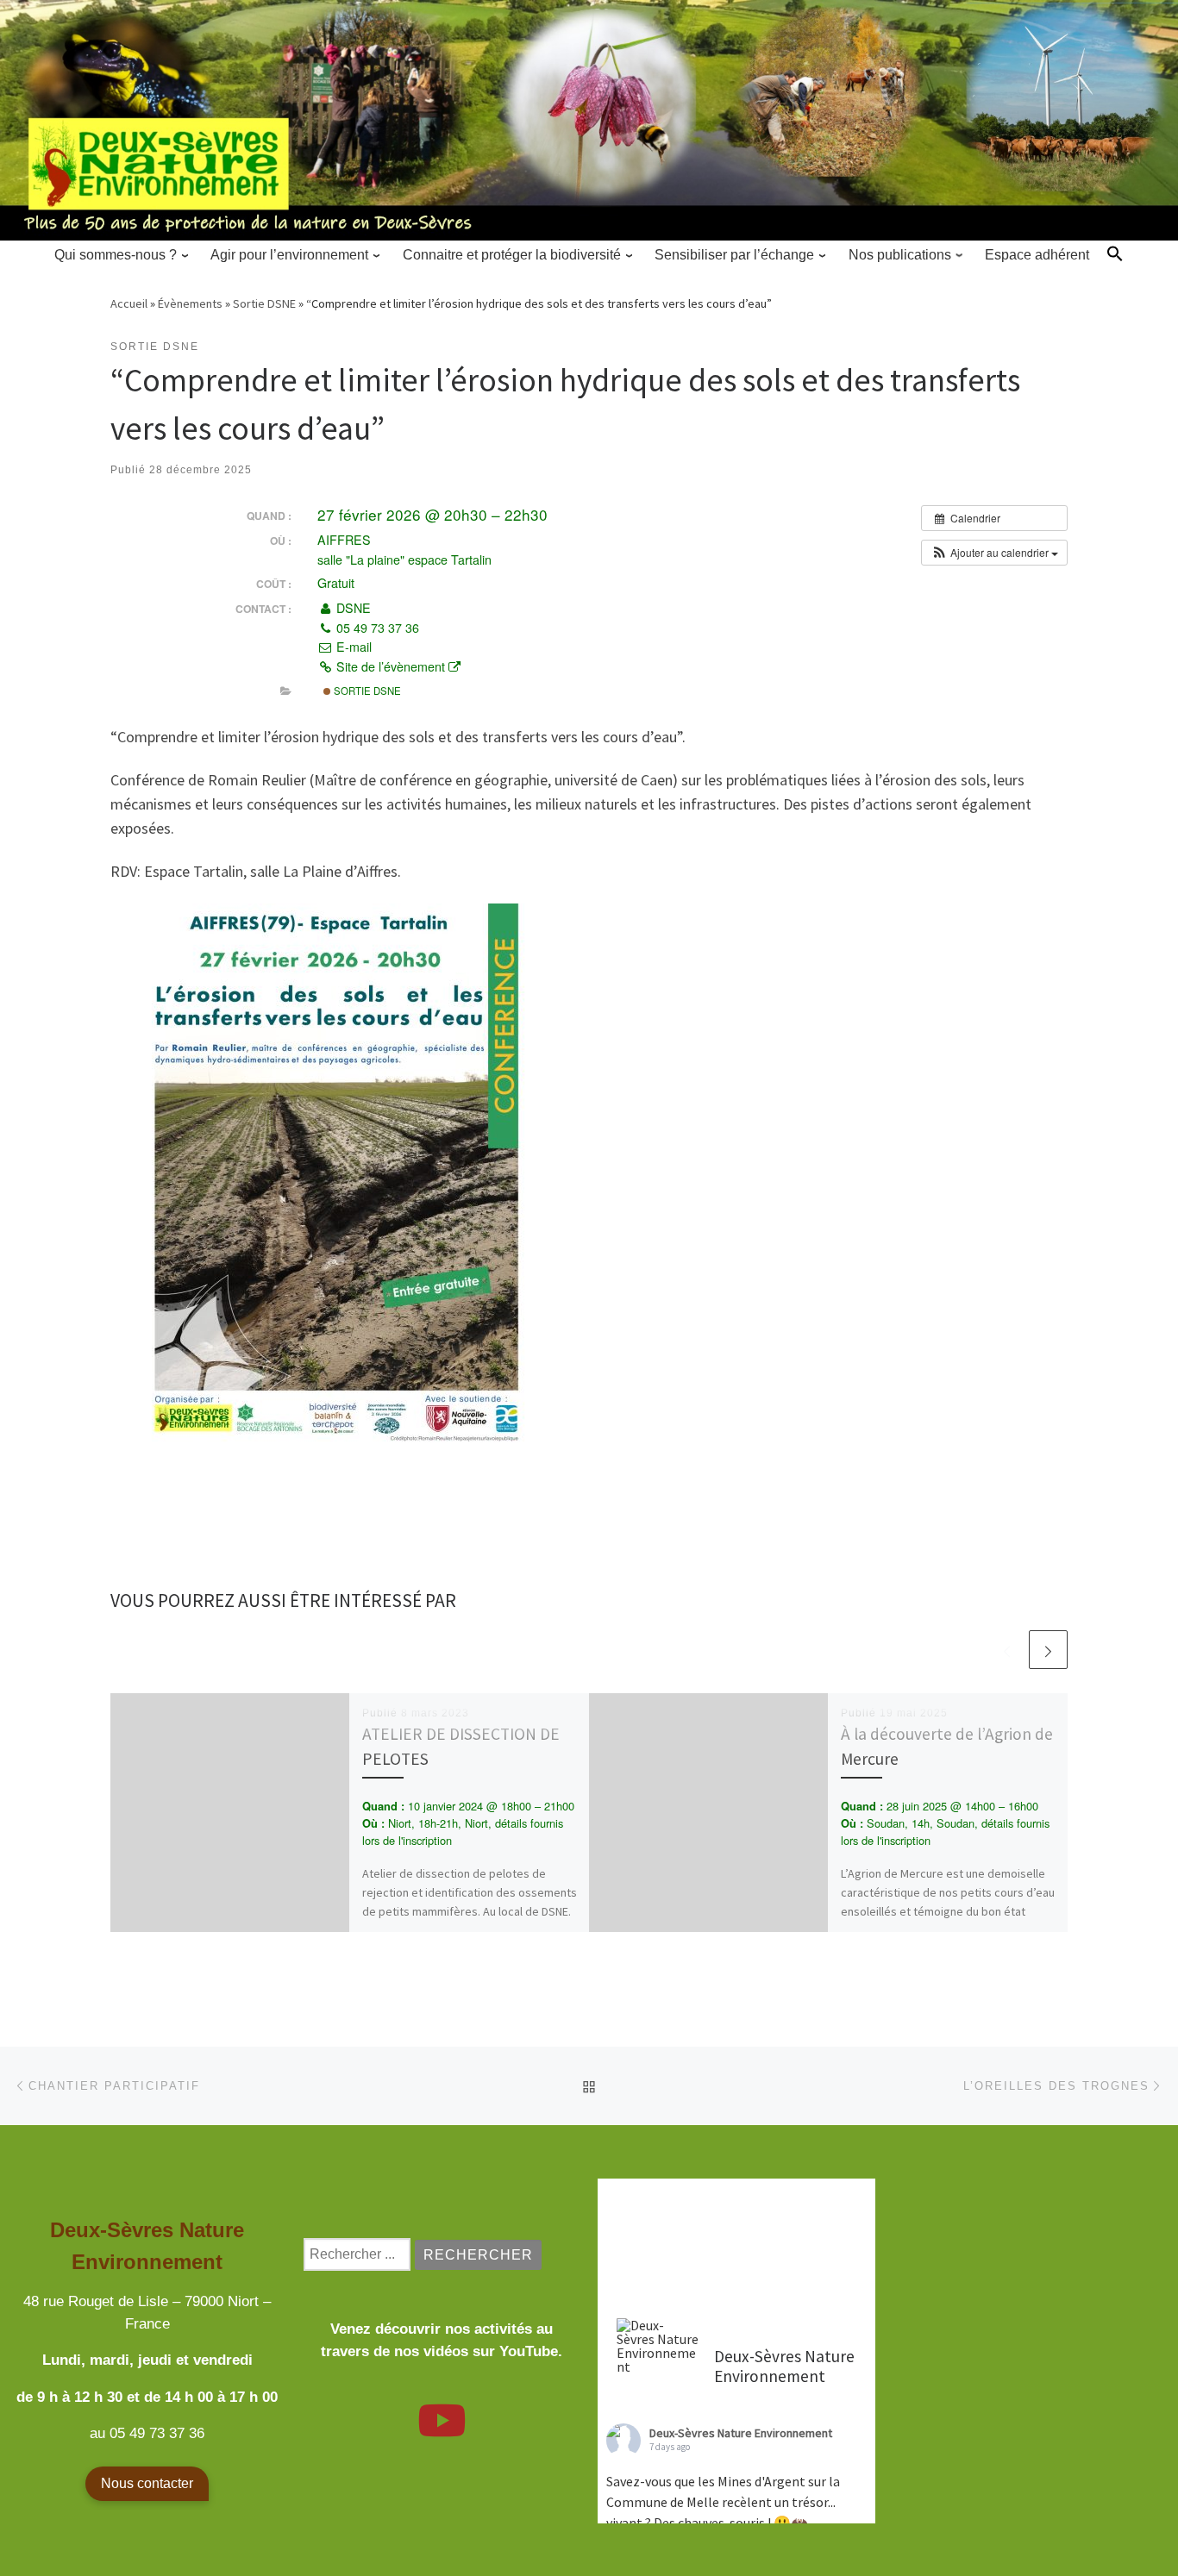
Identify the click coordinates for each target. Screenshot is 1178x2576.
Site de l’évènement (391, 666)
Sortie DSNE (264, 303)
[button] (1115, 253)
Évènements (190, 303)
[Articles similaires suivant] (1048, 1650)
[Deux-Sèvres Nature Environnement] (658, 2346)
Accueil (129, 303)
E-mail (352, 647)
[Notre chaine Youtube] (442, 2431)
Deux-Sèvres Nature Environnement (741, 2433)
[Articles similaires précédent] (1007, 1650)
